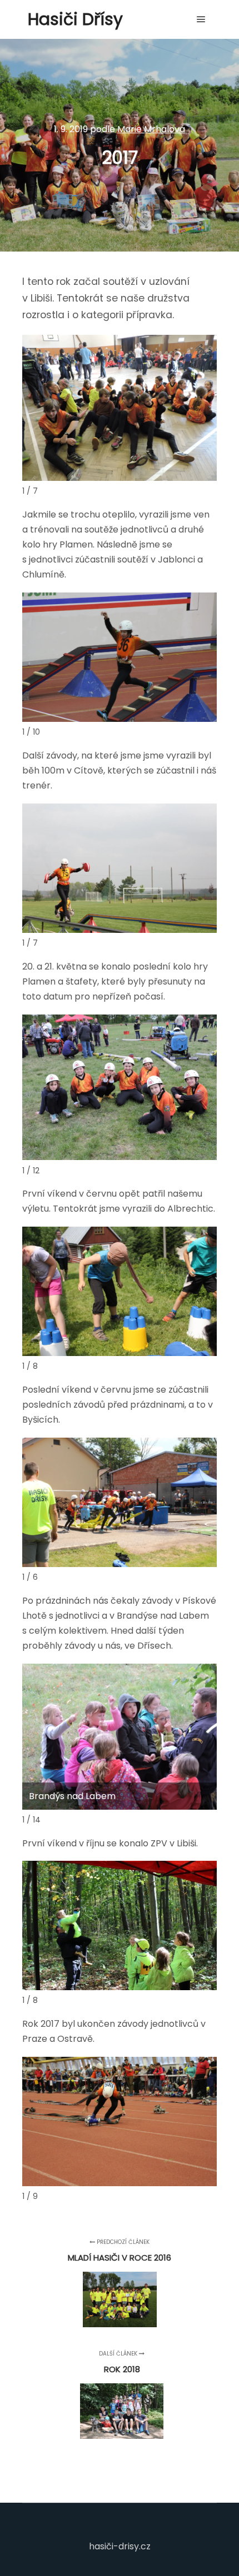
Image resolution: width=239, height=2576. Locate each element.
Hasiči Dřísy (75, 19)
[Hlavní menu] (201, 19)
